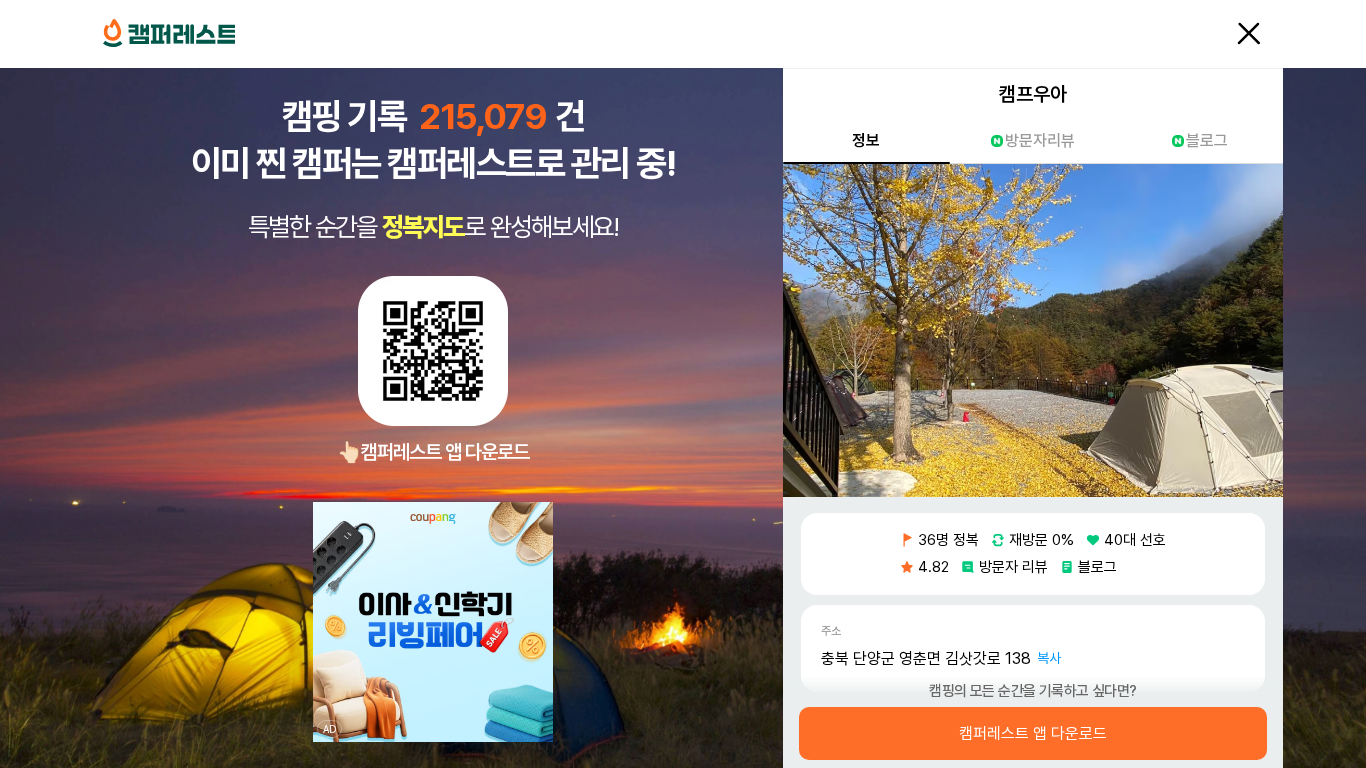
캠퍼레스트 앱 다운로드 (1033, 734)
